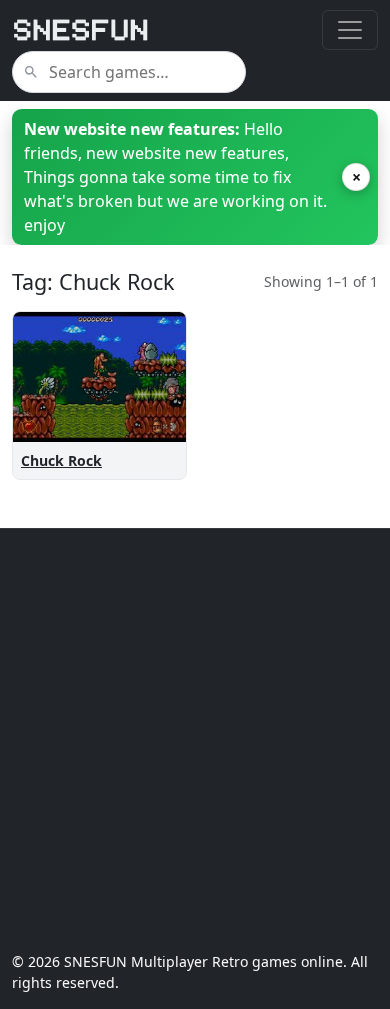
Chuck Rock (61, 460)
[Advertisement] (195, 740)
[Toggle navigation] (350, 30)
